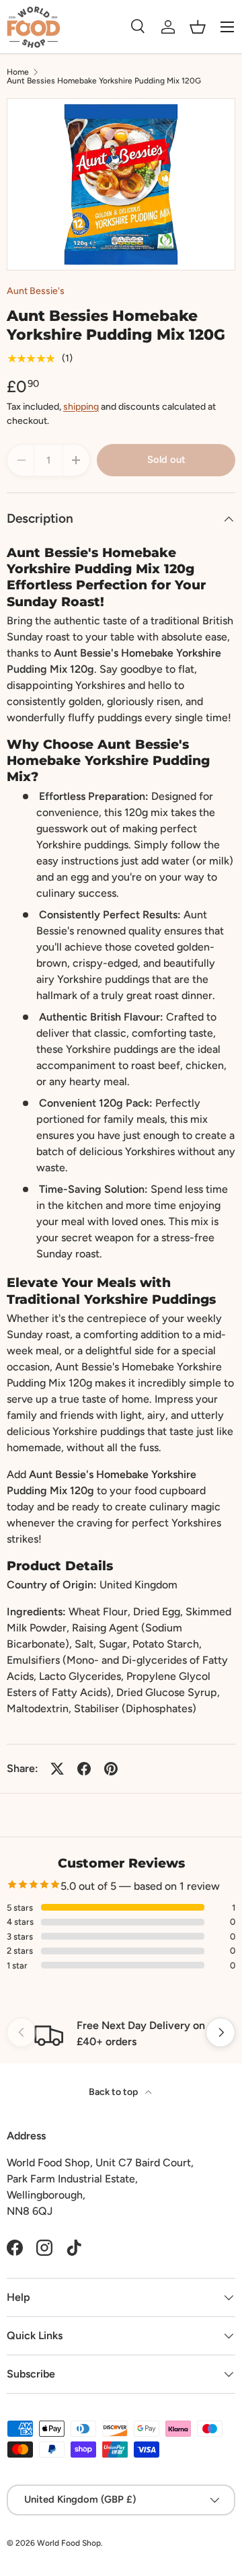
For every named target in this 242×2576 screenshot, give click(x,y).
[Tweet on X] (57, 1769)
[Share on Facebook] (84, 1769)
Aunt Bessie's (36, 291)
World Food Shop (69, 2543)
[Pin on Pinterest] (111, 1769)
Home (18, 72)
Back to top (114, 2092)
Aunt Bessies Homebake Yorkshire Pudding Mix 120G (104, 81)
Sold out (166, 459)
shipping (81, 407)
